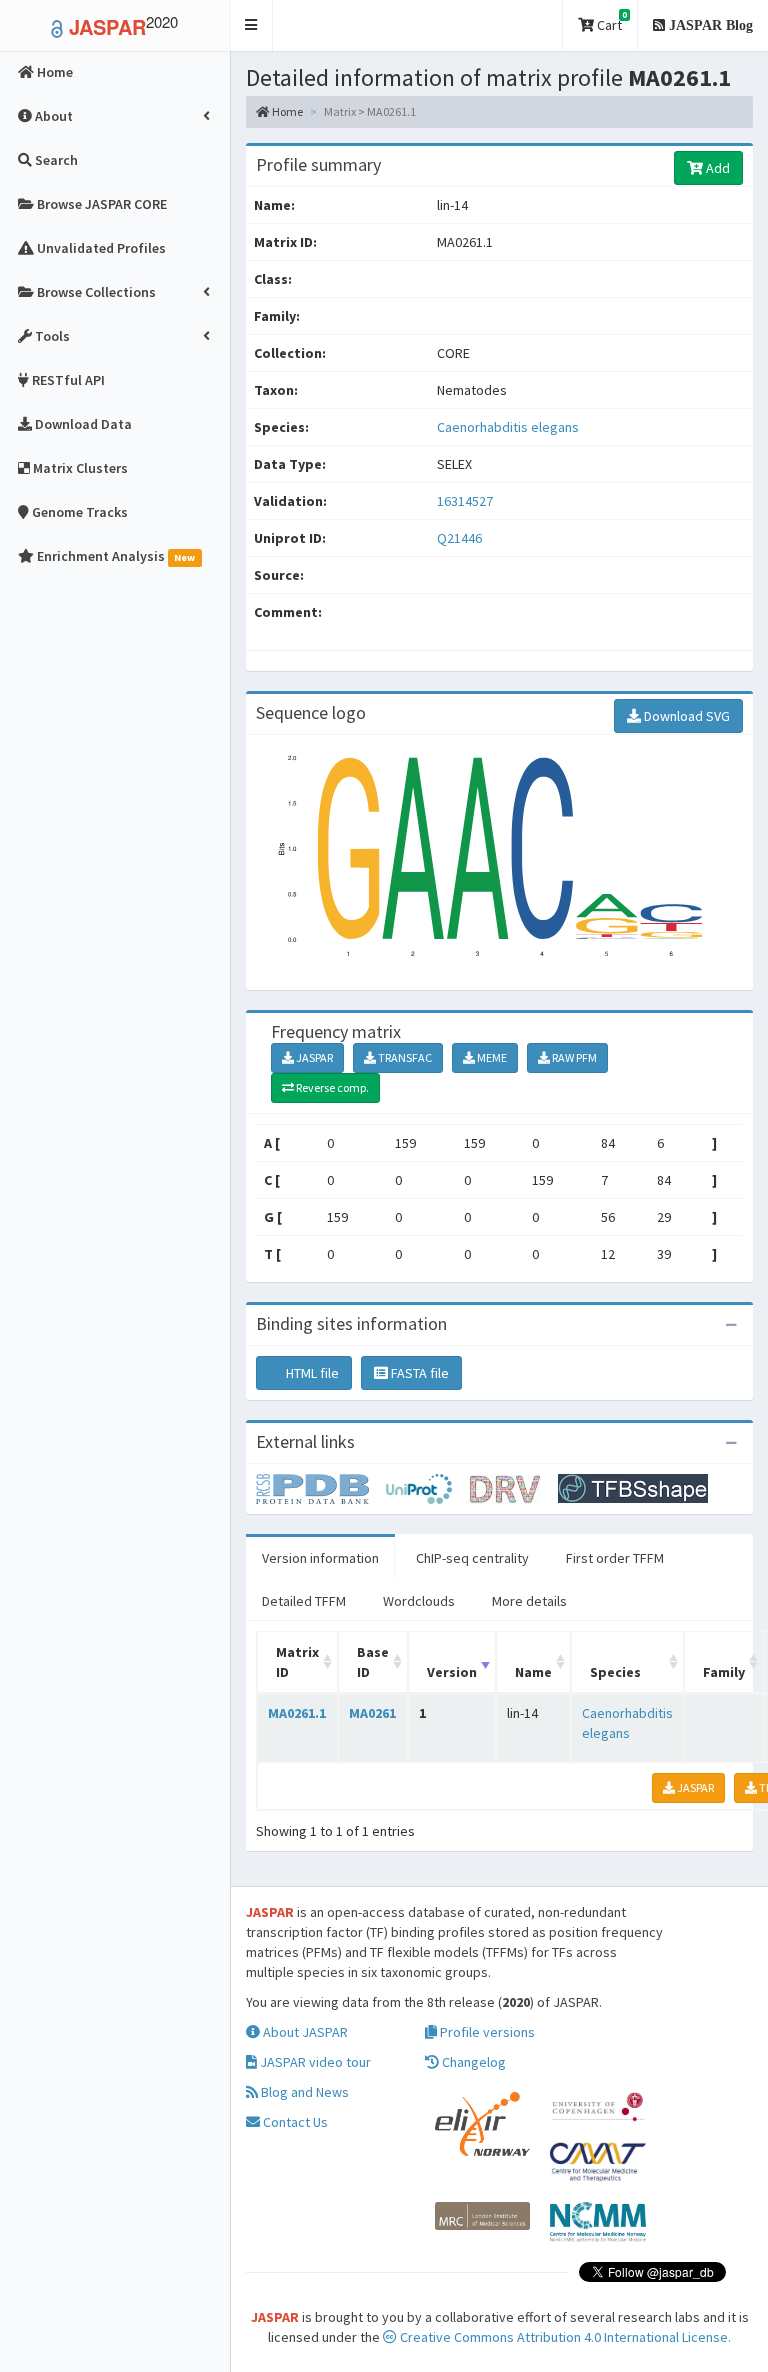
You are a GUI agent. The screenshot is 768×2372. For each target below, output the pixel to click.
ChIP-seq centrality (472, 1558)
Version (452, 1672)
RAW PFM (573, 1057)
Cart (610, 21)
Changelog (472, 2062)
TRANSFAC (404, 1057)
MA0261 (372, 1713)
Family (724, 1672)
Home (286, 111)
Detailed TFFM (304, 1601)
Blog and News (303, 2092)
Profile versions (486, 2032)
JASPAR (313, 1057)
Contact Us (294, 2122)
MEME (491, 1057)
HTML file (311, 1373)
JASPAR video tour (314, 2062)
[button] (251, 25)
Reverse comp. (331, 1087)
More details (529, 1601)
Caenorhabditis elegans (508, 427)
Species (615, 1672)
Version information (320, 1558)
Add (716, 168)
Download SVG (685, 716)
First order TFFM (615, 1558)
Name (533, 1672)
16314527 (465, 501)
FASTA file (418, 1373)
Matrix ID (297, 1662)
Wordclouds (419, 1601)
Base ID (373, 1662)
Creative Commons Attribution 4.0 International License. (564, 2337)
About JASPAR (304, 2032)
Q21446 (461, 538)
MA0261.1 (297, 1713)
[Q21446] (321, 1487)
